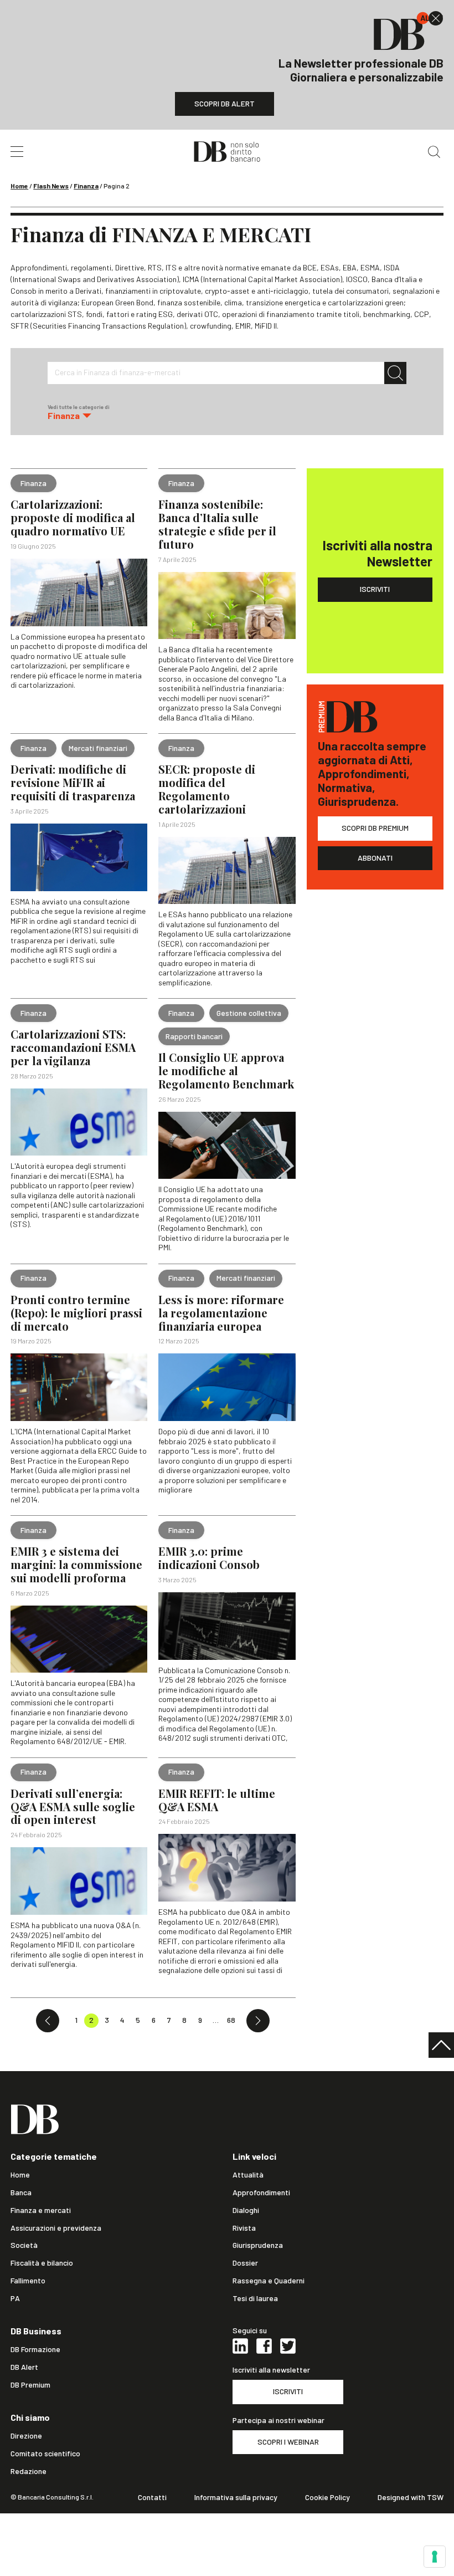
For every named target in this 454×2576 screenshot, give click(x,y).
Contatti (152, 2497)
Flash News (51, 186)
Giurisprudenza (258, 2245)
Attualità (248, 2175)
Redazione (29, 2471)
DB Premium (30, 2385)
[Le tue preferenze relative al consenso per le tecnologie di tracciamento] (435, 2557)
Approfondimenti (261, 2192)
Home (19, 186)
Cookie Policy (327, 2497)
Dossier (245, 2263)
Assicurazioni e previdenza (56, 2228)
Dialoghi (246, 2210)
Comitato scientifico (45, 2454)
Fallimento (28, 2281)
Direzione (26, 2436)
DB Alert (24, 2367)
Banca (21, 2192)
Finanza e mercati (41, 2210)
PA (15, 2298)
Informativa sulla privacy (236, 2497)
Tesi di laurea (255, 2298)
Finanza (86, 186)
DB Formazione (35, 2349)
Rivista (244, 2228)
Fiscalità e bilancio (42, 2263)
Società (24, 2245)
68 (231, 2020)
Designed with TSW (411, 2497)
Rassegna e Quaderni (269, 2281)
